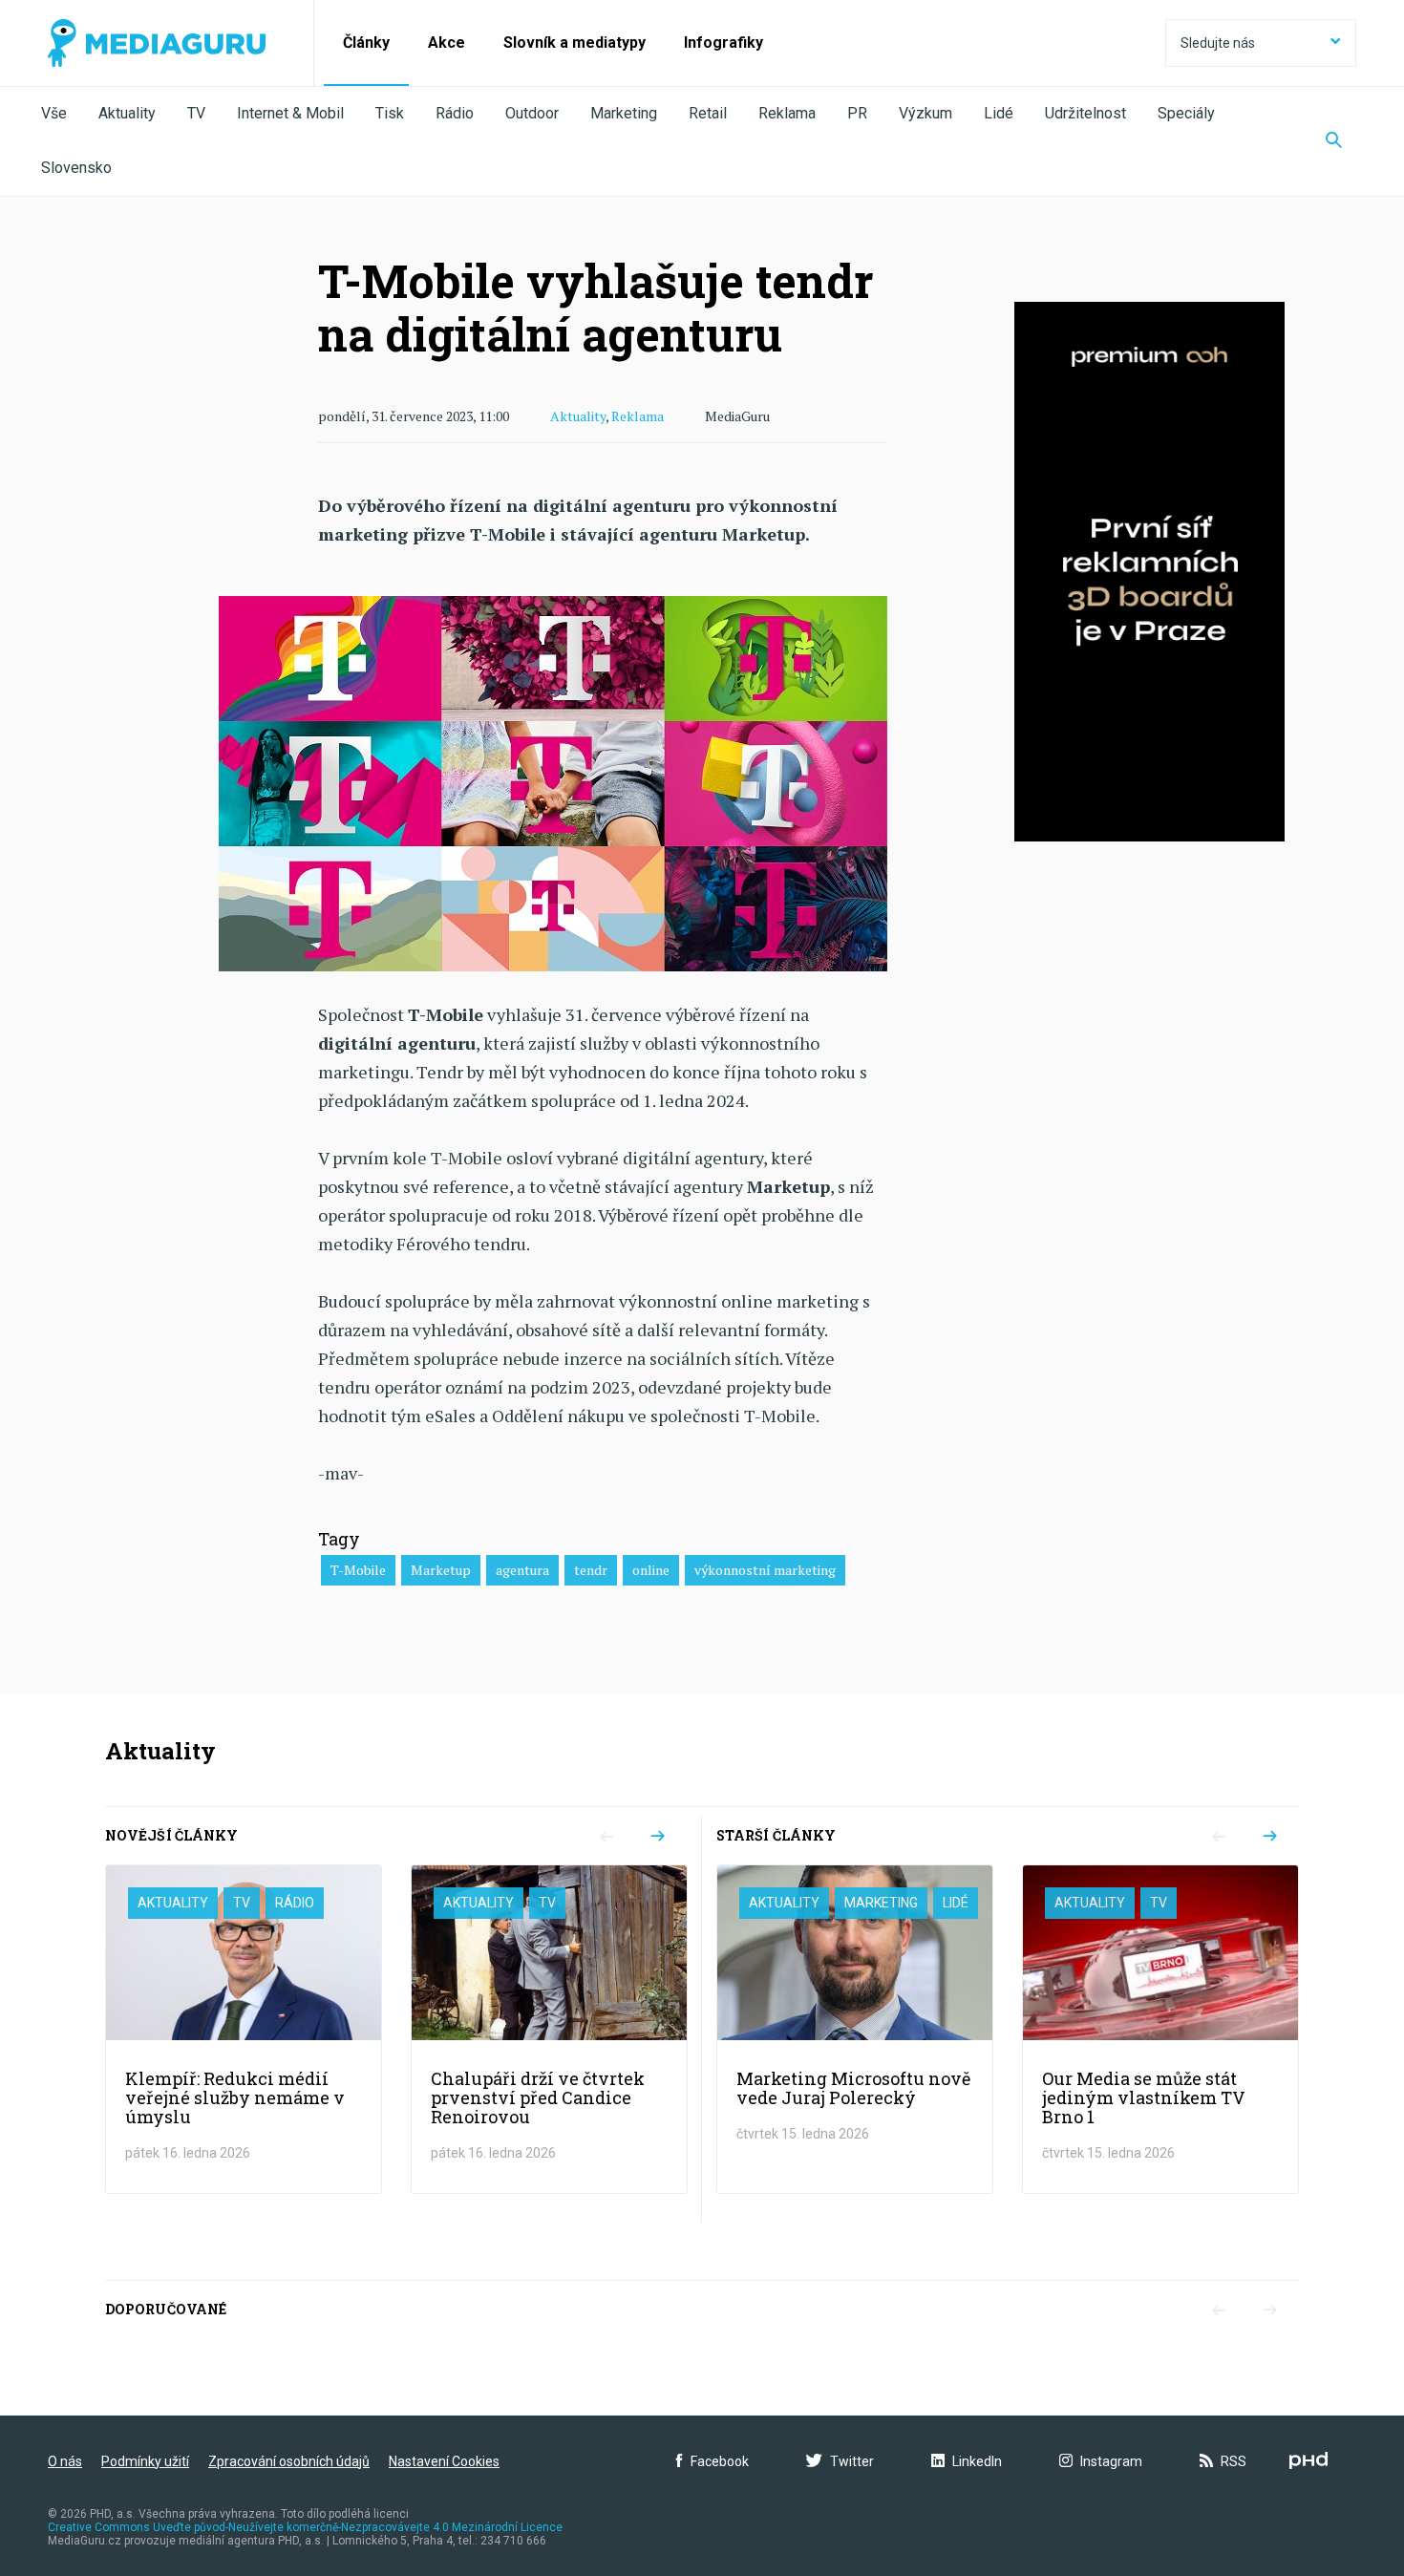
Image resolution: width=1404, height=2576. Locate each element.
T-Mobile (358, 1570)
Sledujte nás (1218, 43)
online (651, 1570)
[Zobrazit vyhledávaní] (1334, 141)
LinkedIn (977, 2461)
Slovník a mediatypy (574, 43)
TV (196, 113)
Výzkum (925, 113)
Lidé (999, 113)
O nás (65, 2461)
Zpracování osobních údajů (289, 2461)
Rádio (455, 113)
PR (857, 113)
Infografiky (723, 43)
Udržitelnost (1085, 113)
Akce (447, 43)
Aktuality (127, 113)
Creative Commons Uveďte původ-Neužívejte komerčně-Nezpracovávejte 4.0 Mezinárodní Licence (305, 2527)
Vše (54, 113)
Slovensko (76, 168)
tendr (591, 1570)
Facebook (720, 2461)
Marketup (441, 1570)
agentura (522, 1570)
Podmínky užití (145, 2461)
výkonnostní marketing (765, 1570)
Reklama (787, 113)
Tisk (390, 113)
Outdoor (532, 113)
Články (366, 43)
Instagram (1111, 2461)
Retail (708, 113)
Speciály (1186, 113)
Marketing (624, 113)
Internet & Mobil (290, 113)
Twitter (852, 2461)
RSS (1234, 2461)
